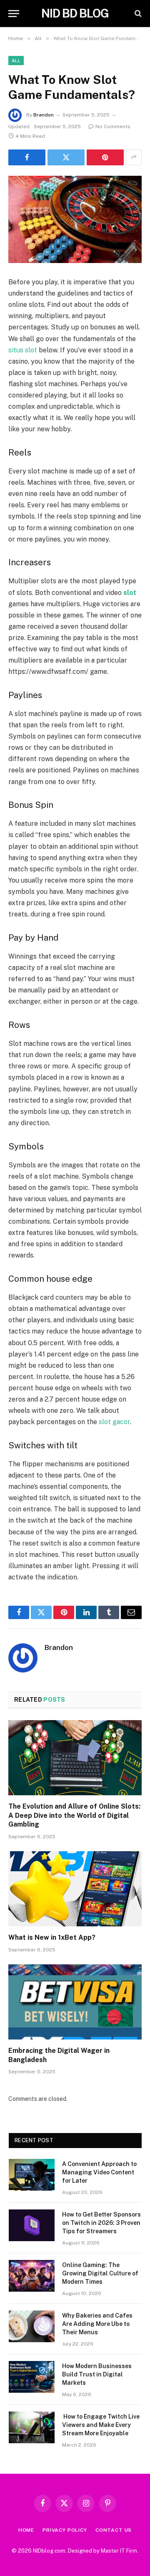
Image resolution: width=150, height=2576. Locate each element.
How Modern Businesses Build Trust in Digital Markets (97, 2374)
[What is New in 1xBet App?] (75, 1889)
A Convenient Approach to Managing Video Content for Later (99, 2172)
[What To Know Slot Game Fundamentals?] (75, 219)
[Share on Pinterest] (105, 157)
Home (26, 2530)
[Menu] (14, 14)
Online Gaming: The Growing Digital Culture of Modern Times (100, 2273)
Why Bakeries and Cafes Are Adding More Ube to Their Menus (97, 2324)
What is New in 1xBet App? (52, 1937)
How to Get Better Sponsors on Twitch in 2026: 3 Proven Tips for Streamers (101, 2223)
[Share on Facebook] (27, 157)
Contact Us (114, 2530)
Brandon (44, 115)
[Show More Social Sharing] (134, 157)
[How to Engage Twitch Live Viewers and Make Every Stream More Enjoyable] (32, 2427)
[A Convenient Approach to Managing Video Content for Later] (32, 2175)
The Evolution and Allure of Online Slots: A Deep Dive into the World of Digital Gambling (74, 1816)
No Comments (113, 127)
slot (130, 593)
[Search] (137, 14)
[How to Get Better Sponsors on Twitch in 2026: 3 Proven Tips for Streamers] (32, 2225)
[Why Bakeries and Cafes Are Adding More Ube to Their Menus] (32, 2326)
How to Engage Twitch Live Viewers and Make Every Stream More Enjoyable (101, 2425)
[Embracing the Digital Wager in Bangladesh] (75, 2002)
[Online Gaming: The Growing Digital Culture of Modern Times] (32, 2276)
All (16, 61)
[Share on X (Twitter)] (66, 157)
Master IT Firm (119, 2551)
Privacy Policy (65, 2530)
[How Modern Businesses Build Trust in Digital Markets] (32, 2377)
